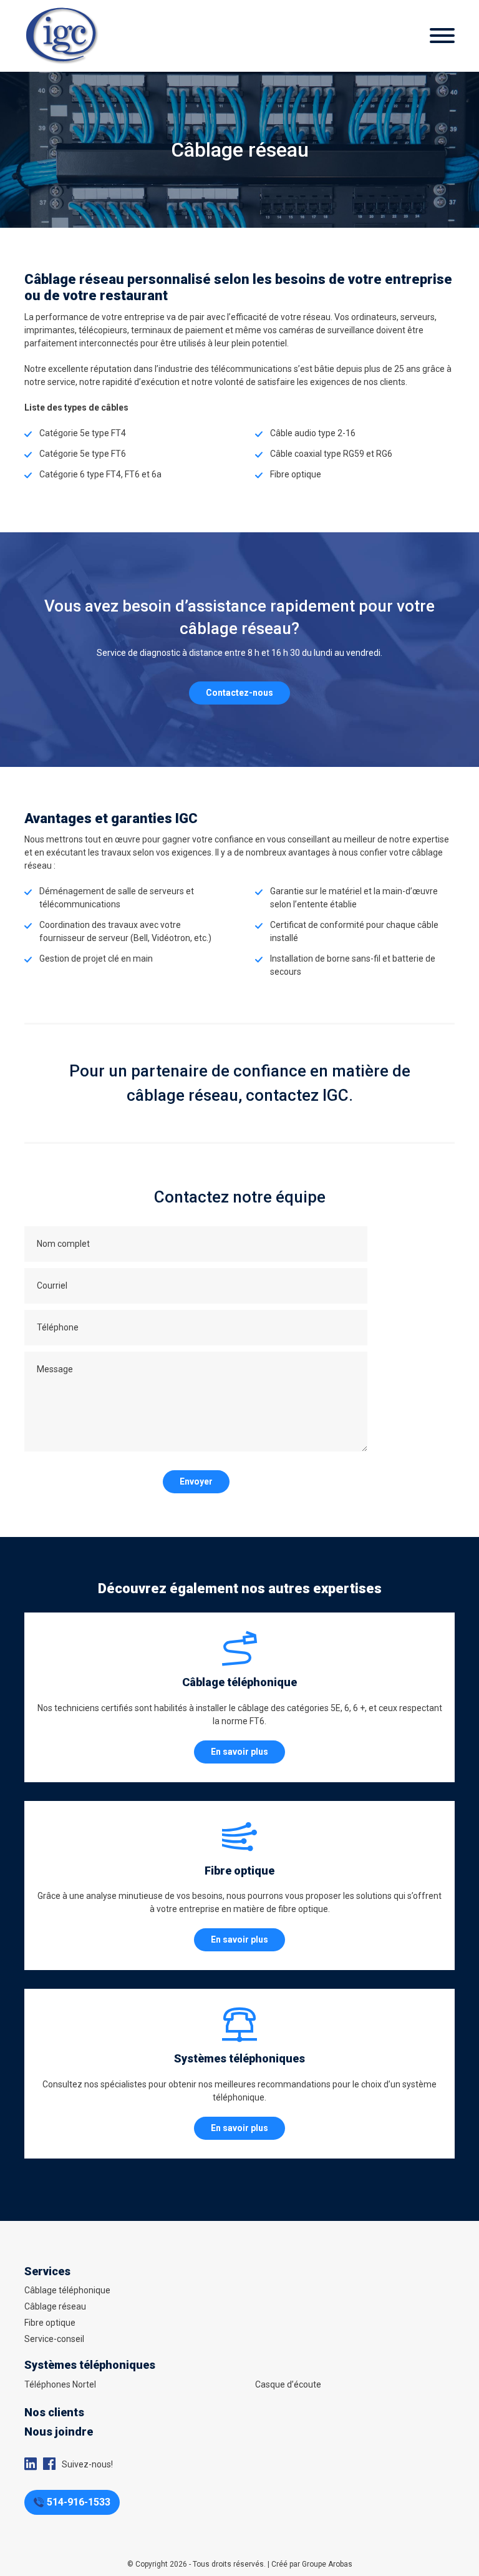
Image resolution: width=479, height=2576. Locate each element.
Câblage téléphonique (67, 2290)
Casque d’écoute (288, 2384)
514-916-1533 (79, 2502)
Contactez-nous (239, 693)
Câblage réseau (55, 2306)
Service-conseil (54, 2339)
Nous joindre (59, 2432)
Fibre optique (50, 2323)
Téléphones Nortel (60, 2384)
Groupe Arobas (327, 2564)
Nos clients (54, 2412)
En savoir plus (239, 1752)
